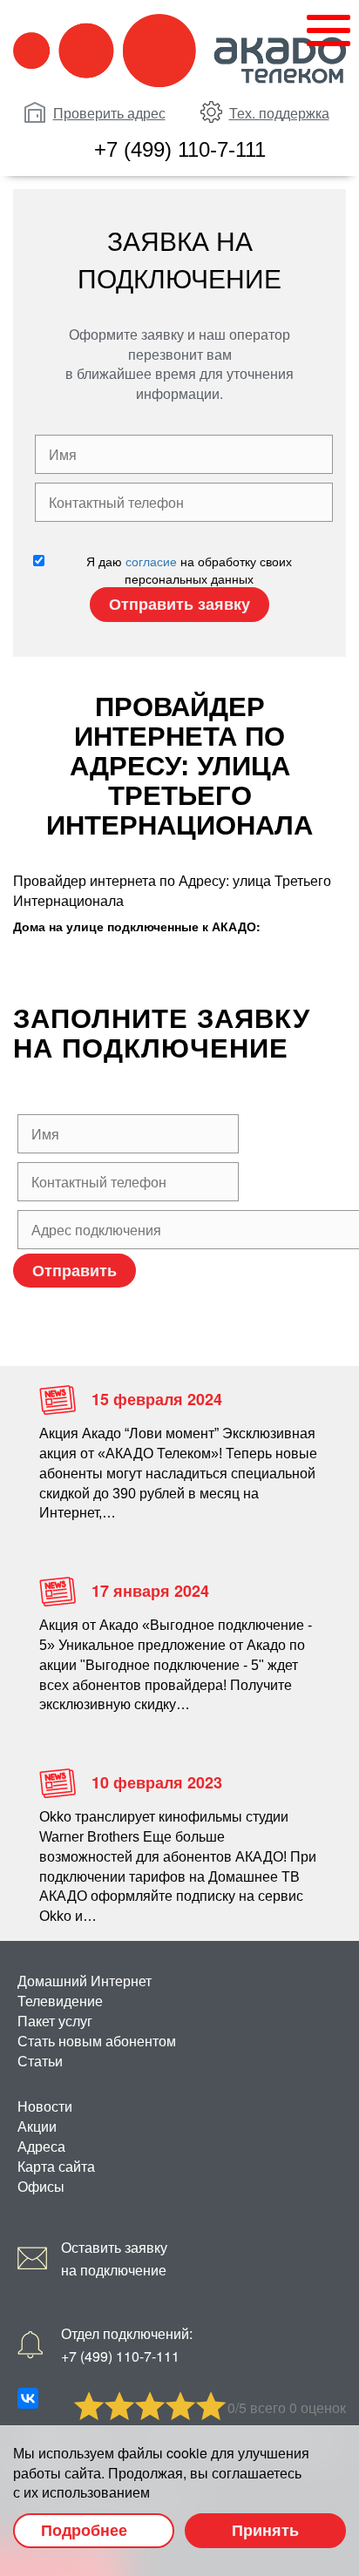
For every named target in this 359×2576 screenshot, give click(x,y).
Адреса (41, 2146)
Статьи (40, 2061)
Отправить (75, 1270)
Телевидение (60, 2001)
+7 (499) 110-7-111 (180, 149)
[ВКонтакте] (28, 2398)
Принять (265, 2530)
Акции (37, 2126)
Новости (45, 2106)
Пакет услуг (55, 2021)
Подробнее (84, 2530)
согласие (151, 561)
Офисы (41, 2186)
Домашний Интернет (85, 1981)
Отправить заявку (179, 604)
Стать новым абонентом (97, 2041)
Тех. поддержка (279, 113)
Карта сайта (56, 2166)
